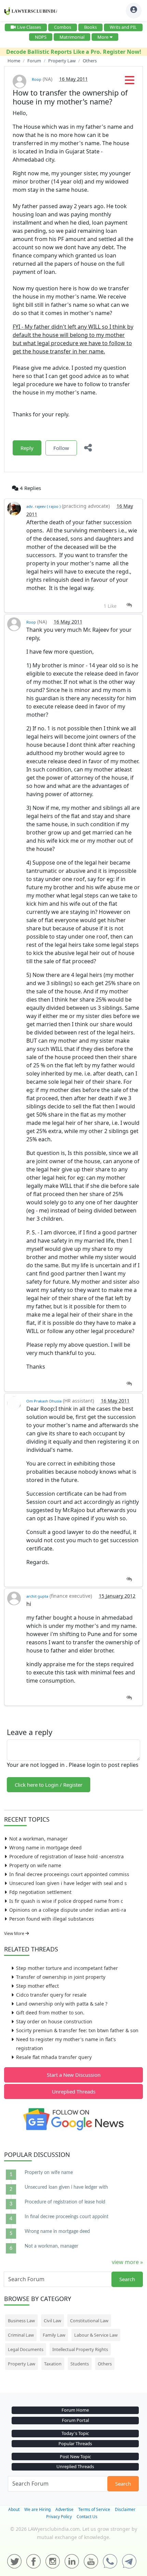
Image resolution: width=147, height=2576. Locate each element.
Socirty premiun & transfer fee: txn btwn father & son (77, 2030)
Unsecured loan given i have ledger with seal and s (68, 1883)
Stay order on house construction (54, 2021)
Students (80, 2364)
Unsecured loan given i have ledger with (66, 2187)
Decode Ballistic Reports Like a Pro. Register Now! (74, 52)
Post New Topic (75, 2456)
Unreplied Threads (74, 2091)
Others (105, 2364)
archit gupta (37, 1596)
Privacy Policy (59, 2517)
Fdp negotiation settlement (40, 1892)
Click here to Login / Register (49, 1785)
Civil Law (52, 2321)
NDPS (41, 37)
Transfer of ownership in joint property (61, 1977)
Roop (37, 79)
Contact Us (87, 2517)
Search (127, 2279)
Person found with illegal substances (52, 1919)
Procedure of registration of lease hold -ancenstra (66, 1856)
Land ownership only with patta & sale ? (62, 2004)
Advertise (64, 2509)
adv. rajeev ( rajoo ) (43, 506)
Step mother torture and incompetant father (67, 1968)
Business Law (21, 2321)
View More (15, 1933)
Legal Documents (26, 2349)
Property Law (22, 2364)
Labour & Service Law (96, 2335)
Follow (61, 448)
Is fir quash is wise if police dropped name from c (66, 1901)
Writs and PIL (123, 27)
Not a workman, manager (38, 1839)
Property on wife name (35, 1865)
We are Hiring (37, 2509)
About (14, 2509)
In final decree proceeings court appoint (66, 2217)
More (103, 37)
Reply (27, 448)
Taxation (53, 2364)
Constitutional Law (89, 2321)
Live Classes (29, 27)
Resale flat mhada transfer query (54, 2057)
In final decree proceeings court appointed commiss (69, 1874)
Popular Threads (75, 2443)
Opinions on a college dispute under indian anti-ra (68, 1910)
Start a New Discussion (74, 2075)
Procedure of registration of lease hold (65, 2202)
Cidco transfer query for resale (51, 1995)
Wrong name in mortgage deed (45, 1848)
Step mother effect (37, 1986)
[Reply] (129, 605)
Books (90, 27)
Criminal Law (21, 2335)
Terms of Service (94, 2509)
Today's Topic (75, 2433)
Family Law (54, 2335)
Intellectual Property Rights (80, 2349)
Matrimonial (72, 37)
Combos (63, 27)
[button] (130, 82)
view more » (127, 2262)
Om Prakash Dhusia (44, 1401)
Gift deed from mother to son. (50, 2013)
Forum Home (75, 2410)
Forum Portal (75, 2420)
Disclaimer (125, 2509)
